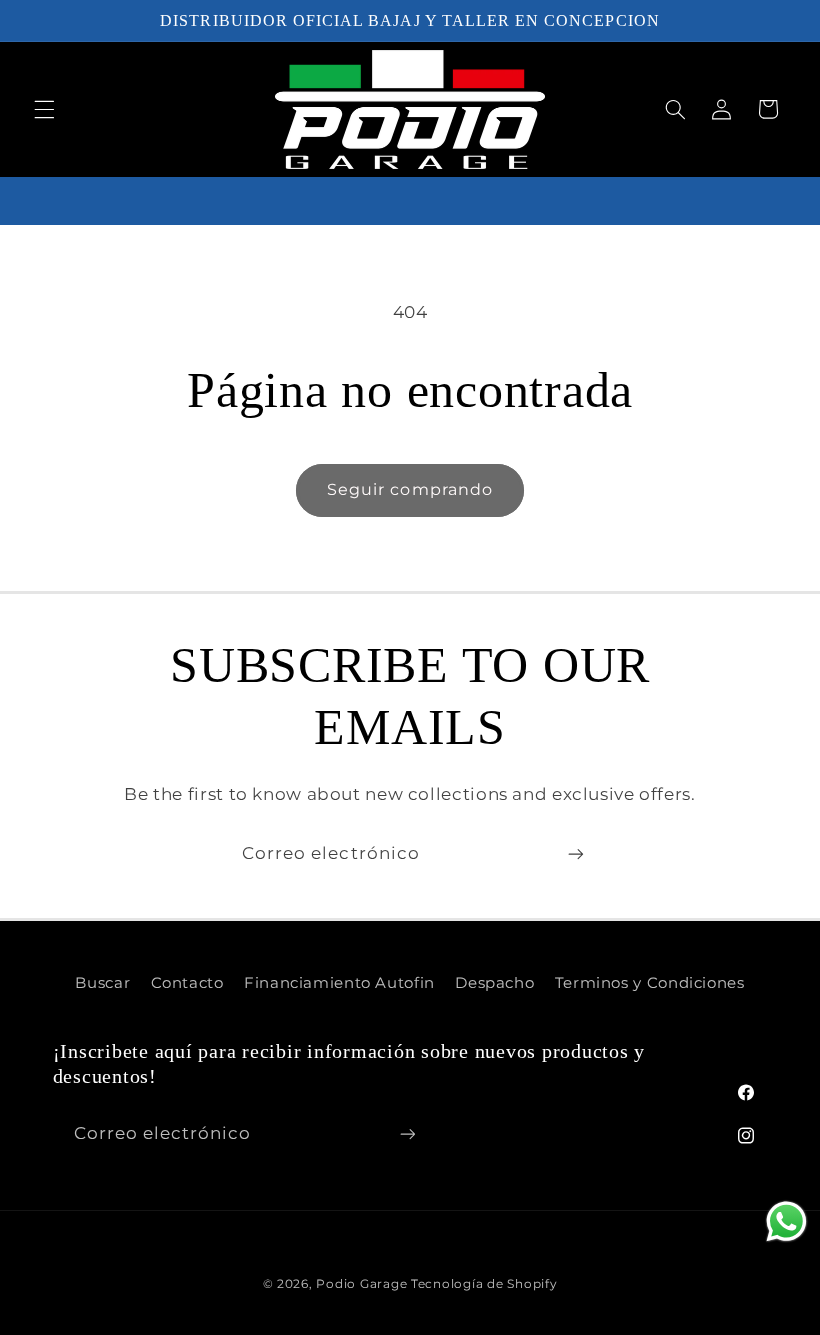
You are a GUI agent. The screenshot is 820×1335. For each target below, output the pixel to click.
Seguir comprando (410, 489)
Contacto (187, 983)
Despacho (494, 983)
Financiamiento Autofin (339, 983)
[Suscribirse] (576, 854)
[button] (44, 109)
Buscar (102, 983)
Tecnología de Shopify (484, 1284)
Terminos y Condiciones (650, 983)
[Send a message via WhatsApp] (786, 1221)
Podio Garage (361, 1284)
